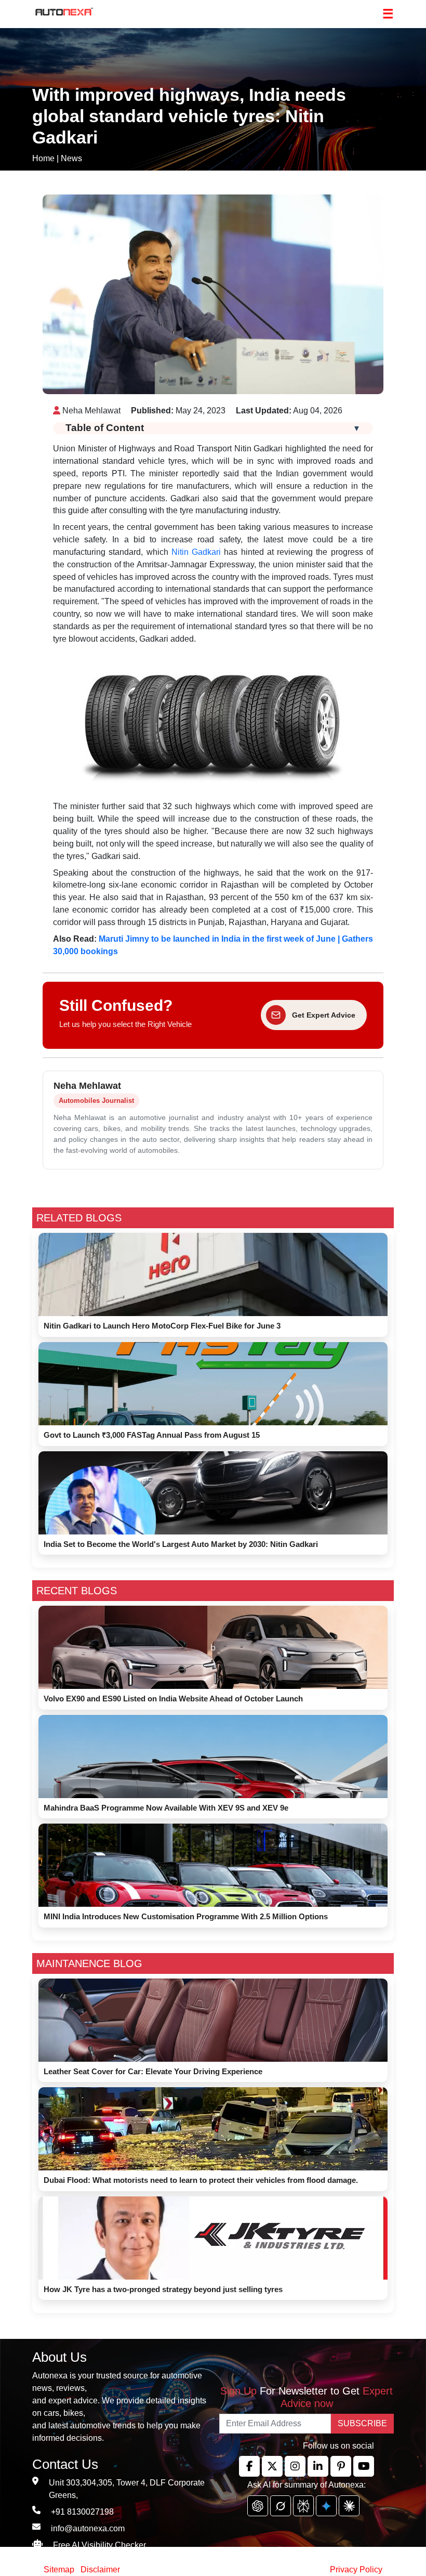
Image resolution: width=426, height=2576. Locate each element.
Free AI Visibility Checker (99, 2545)
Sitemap (60, 2570)
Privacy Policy (356, 2570)
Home (43, 158)
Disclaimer (100, 2570)
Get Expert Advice (324, 1015)
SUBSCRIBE (362, 2423)
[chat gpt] (258, 2506)
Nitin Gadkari (196, 552)
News (71, 158)
